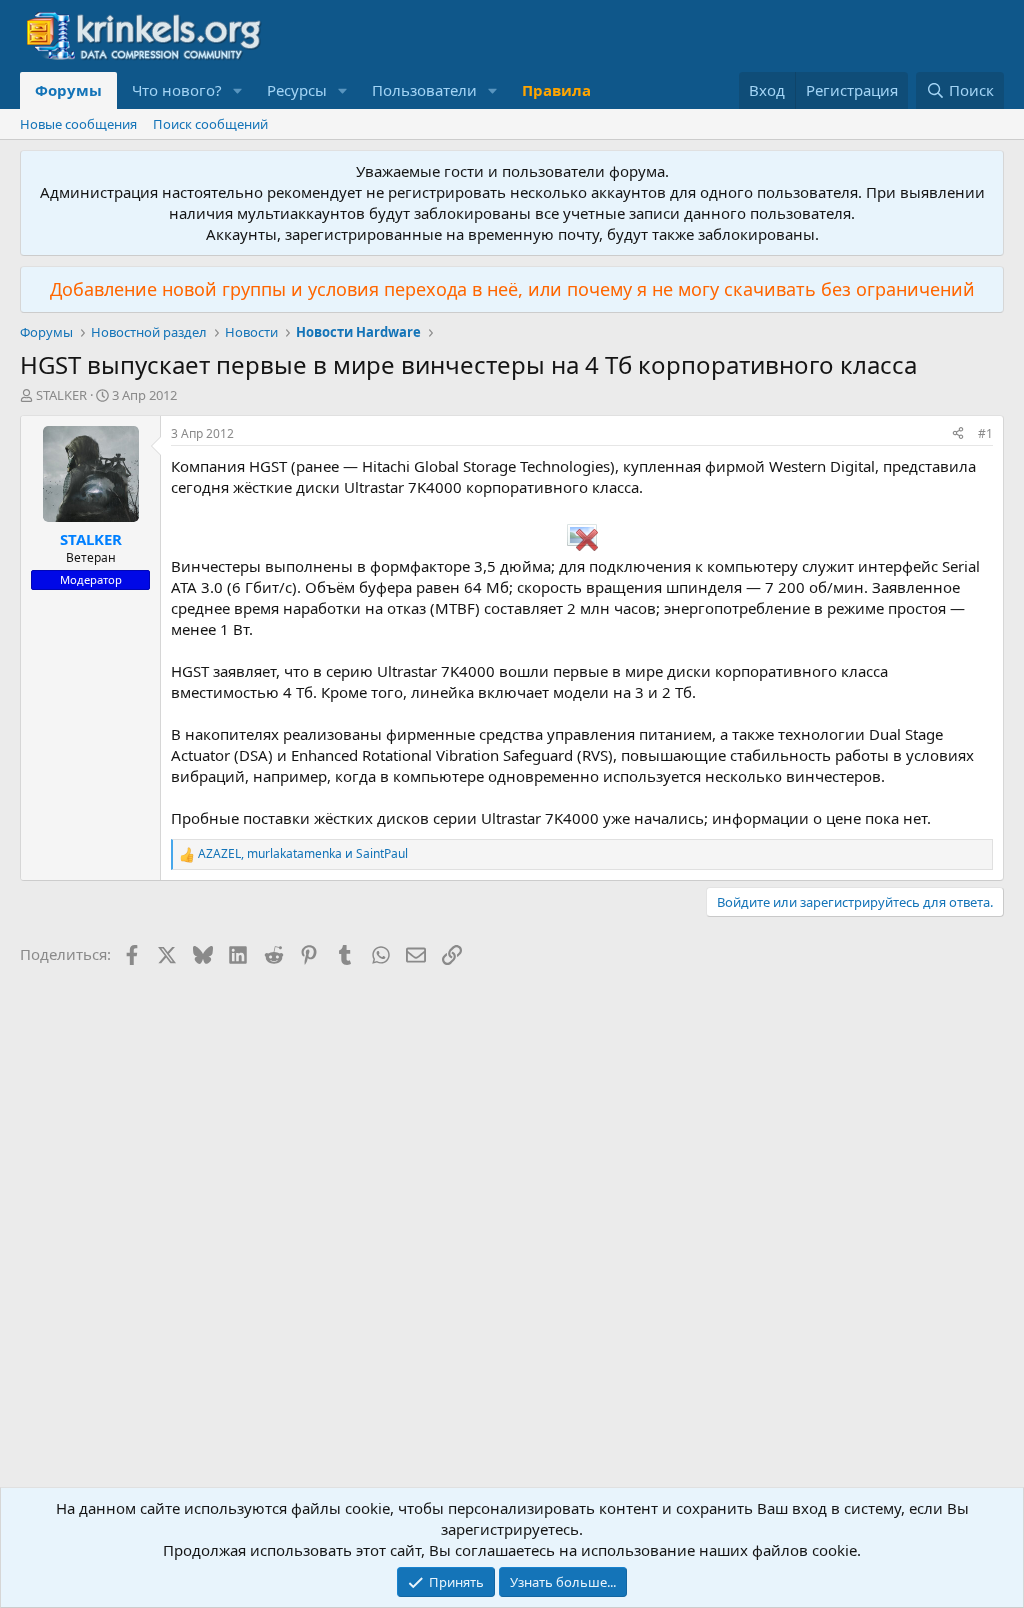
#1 (985, 433)
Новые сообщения (78, 124)
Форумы (68, 90)
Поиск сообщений (210, 124)
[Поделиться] (958, 434)
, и (303, 854)
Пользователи (424, 90)
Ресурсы (297, 90)
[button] (238, 90)
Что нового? (177, 90)
